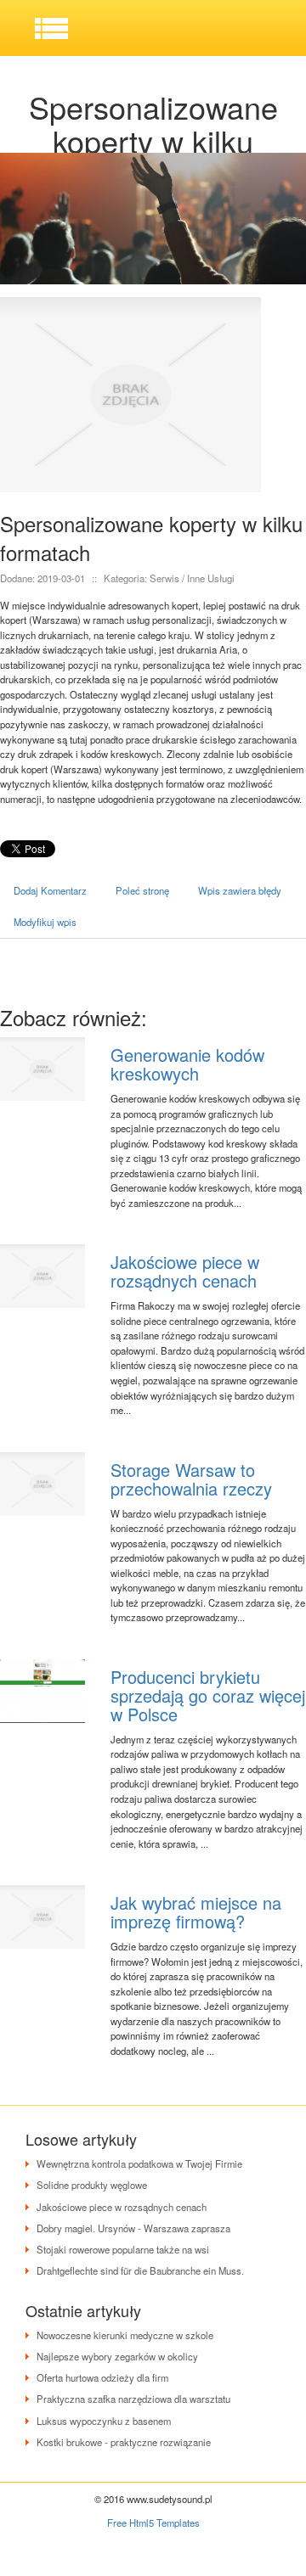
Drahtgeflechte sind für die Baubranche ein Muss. (140, 2270)
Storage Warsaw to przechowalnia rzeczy (191, 1479)
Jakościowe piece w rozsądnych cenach (185, 1271)
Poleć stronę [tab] (142, 890)
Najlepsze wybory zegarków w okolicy (117, 2356)
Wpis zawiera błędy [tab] (240, 890)
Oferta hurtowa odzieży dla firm (102, 2377)
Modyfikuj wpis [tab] (45, 922)
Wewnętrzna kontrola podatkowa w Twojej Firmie (139, 2164)
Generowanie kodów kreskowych (187, 1064)
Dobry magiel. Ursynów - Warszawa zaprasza (133, 2228)
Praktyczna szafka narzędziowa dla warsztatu (133, 2399)
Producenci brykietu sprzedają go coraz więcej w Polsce (208, 1695)
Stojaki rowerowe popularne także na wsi (123, 2249)
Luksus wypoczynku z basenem (104, 2421)
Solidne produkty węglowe (92, 2185)
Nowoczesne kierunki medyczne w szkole (125, 2335)
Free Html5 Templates (153, 2523)
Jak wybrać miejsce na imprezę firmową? (196, 1912)
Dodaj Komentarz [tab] (50, 890)
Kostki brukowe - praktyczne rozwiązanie (124, 2442)
